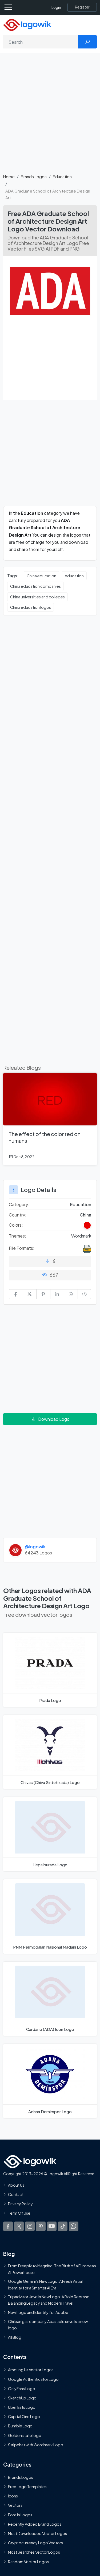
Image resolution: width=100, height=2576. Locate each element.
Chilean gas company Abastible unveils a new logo (48, 2324)
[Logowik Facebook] (8, 2226)
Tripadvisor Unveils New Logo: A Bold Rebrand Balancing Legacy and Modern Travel (49, 2300)
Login (56, 7)
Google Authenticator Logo (33, 2379)
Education (62, 176)
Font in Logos (20, 2514)
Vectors (15, 2505)
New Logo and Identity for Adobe (38, 2312)
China (85, 1215)
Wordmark (81, 1236)
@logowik (35, 1547)
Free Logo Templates (27, 2487)
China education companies (35, 586)
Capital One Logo (24, 2416)
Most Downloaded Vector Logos (37, 2533)
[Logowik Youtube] (52, 2226)
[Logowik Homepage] (27, 24)
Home (9, 176)
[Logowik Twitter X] (19, 2226)
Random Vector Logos (28, 2561)
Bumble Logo (20, 2426)
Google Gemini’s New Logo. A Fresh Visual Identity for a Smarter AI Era (45, 2284)
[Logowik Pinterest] (41, 2226)
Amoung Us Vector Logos (31, 2370)
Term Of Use (19, 2213)
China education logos (31, 607)
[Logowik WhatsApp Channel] (74, 2226)
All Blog (15, 2337)
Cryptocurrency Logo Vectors (35, 2543)
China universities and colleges (37, 597)
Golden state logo (25, 2435)
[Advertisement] (50, 116)
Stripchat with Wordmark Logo (36, 2444)
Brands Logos (34, 176)
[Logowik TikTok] (63, 2226)
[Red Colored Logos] (87, 1225)
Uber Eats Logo (22, 2407)
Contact (16, 2194)
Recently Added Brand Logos (35, 2524)
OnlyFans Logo (22, 2388)
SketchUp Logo (22, 2398)
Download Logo (54, 1419)
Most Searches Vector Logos (34, 2552)
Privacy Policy (20, 2204)
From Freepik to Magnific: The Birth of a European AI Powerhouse (52, 2269)
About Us (16, 2185)
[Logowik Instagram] (30, 2226)
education (74, 576)
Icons (13, 2496)
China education (41, 576)
